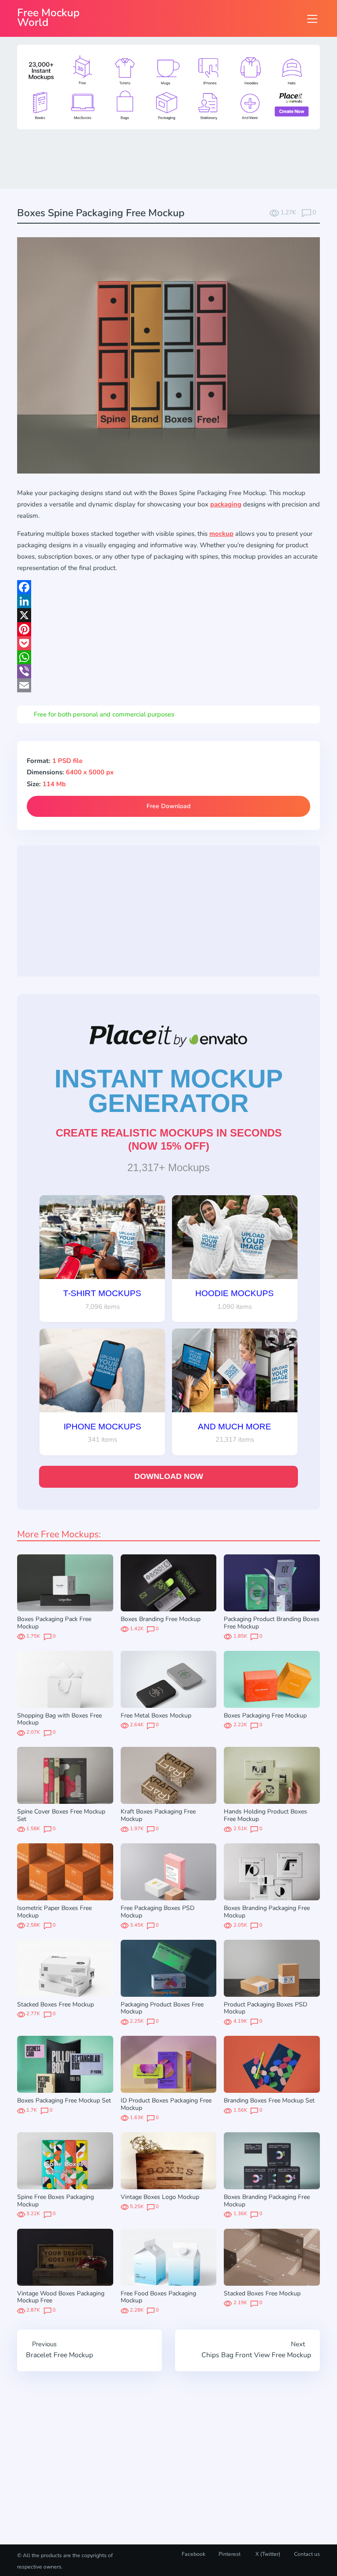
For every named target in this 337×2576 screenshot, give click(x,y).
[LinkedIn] (168, 601)
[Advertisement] (177, 158)
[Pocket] (168, 643)
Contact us (307, 2554)
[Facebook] (168, 587)
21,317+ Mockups (168, 1167)
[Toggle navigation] (312, 19)
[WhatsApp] (168, 657)
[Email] (168, 685)
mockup (221, 534)
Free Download (168, 806)
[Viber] (168, 671)
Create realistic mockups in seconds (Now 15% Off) (169, 1139)
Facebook (194, 2554)
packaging (226, 504)
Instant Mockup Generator (169, 1091)
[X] (168, 615)
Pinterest (229, 2554)
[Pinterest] (168, 629)
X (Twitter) (267, 2554)
